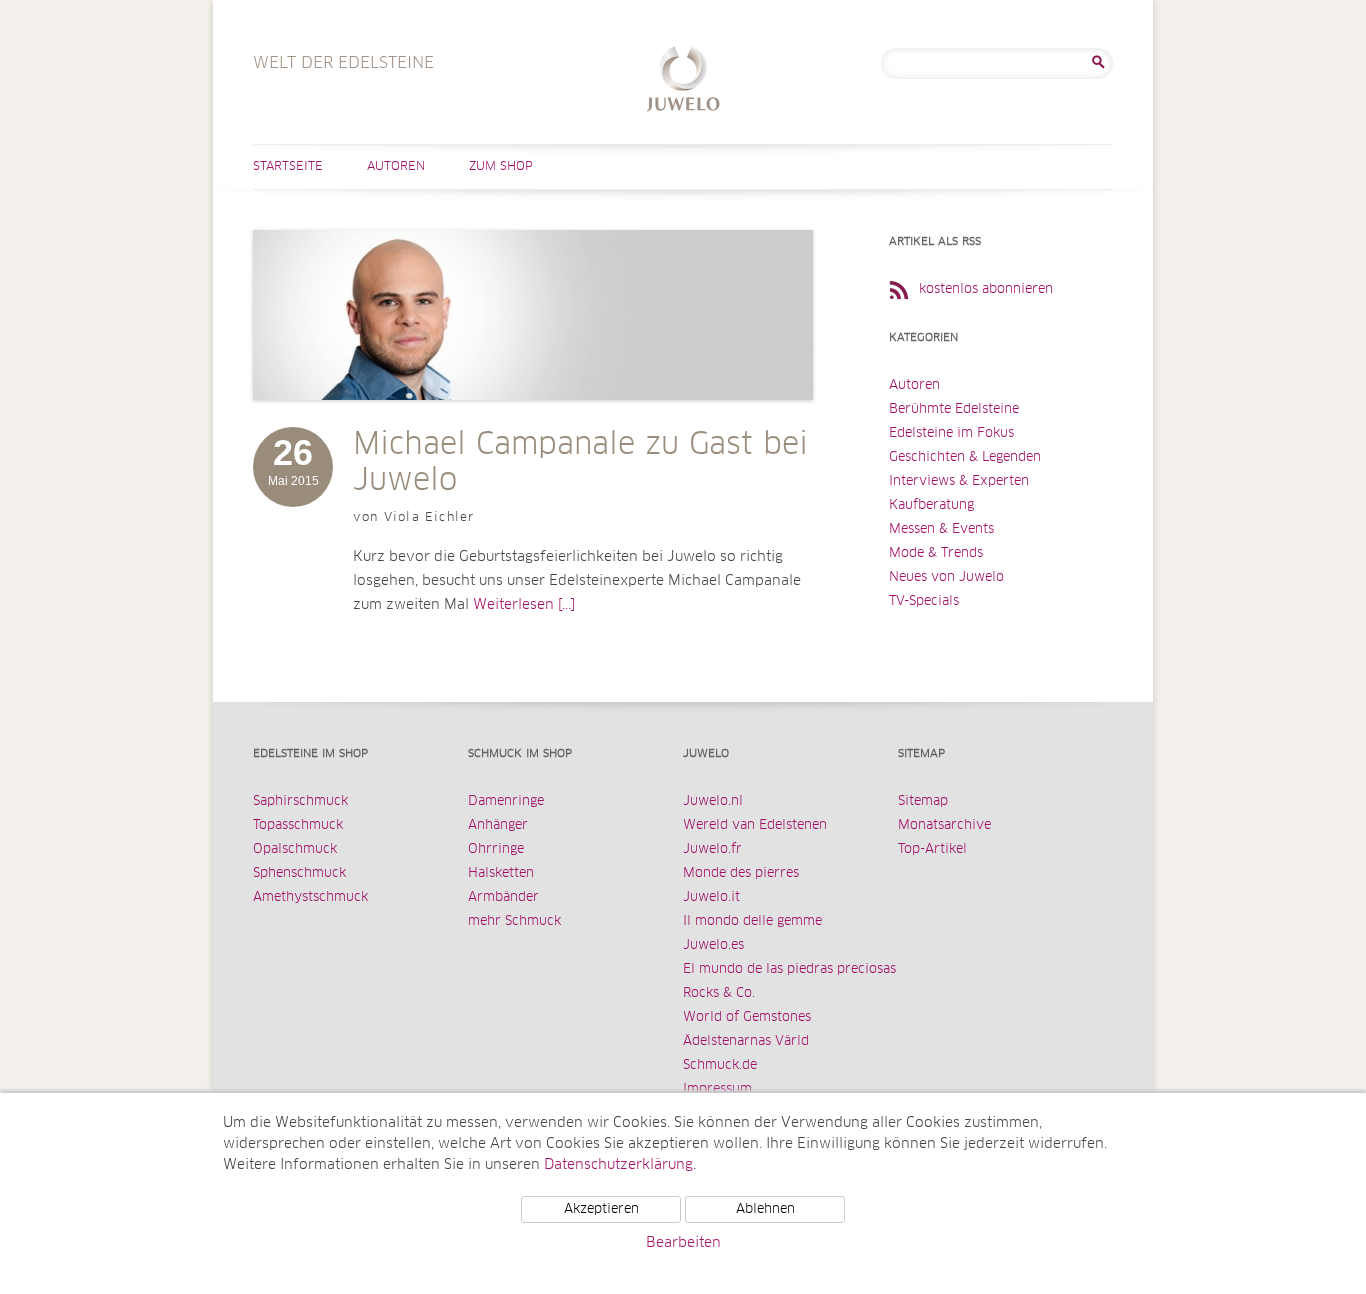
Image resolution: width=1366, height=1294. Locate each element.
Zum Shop (501, 167)
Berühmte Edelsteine (954, 409)
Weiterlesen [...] (524, 605)
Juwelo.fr (712, 849)
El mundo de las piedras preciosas (789, 969)
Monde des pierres (741, 873)
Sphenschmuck (299, 873)
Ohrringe (496, 849)
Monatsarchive (944, 825)
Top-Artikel (932, 849)
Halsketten (501, 873)
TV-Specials (924, 601)
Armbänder (503, 897)
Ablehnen (765, 1209)
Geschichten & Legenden (965, 457)
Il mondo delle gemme (752, 921)
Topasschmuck (298, 825)
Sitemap (923, 801)
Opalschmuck (295, 849)
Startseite (288, 167)
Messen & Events (941, 529)
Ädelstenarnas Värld (746, 1041)
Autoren (396, 167)
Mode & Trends (936, 553)
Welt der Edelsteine (683, 81)
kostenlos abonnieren (986, 289)
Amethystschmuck (310, 897)
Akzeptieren (601, 1209)
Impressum (717, 1089)
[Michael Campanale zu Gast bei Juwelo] (533, 420)
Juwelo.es (713, 945)
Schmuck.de (720, 1065)
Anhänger (498, 825)
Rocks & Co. (719, 993)
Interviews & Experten (959, 481)
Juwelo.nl (713, 801)
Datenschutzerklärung (618, 1165)
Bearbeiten (683, 1243)
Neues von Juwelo (946, 577)
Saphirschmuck (300, 801)
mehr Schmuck (514, 921)
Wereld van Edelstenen (755, 825)
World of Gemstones (747, 1017)
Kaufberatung (931, 505)
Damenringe (506, 801)
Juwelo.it (711, 897)
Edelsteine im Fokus (951, 433)
